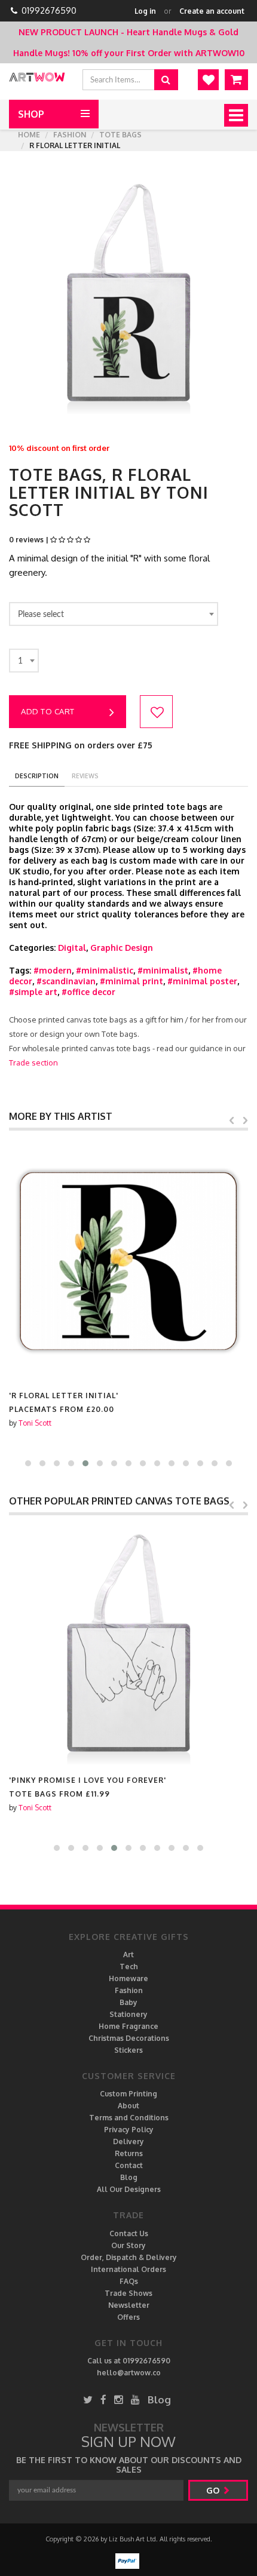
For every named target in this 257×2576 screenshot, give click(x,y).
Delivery (128, 2141)
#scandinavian (66, 981)
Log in (145, 11)
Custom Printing (128, 2094)
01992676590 (49, 10)
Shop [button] (31, 114)
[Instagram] (119, 2400)
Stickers (128, 2050)
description (37, 776)
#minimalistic (105, 970)
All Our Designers (129, 2189)
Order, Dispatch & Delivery (129, 2257)
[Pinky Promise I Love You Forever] (128, 1645)
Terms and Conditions (129, 2118)
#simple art (33, 992)
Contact (129, 2165)
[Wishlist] (208, 80)
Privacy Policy (129, 2130)
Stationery (128, 2014)
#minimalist (163, 970)
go (214, 2490)
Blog (129, 2177)
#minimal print (131, 981)
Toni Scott (35, 1423)
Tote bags (120, 135)
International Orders (128, 2269)
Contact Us (129, 2233)
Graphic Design (122, 948)
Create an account (212, 11)
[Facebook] (103, 2400)
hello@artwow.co (129, 2373)
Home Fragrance (128, 2026)
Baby (128, 2002)
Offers (128, 2317)
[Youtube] (135, 2400)
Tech (129, 1966)
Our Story (128, 2245)
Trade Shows (128, 2293)
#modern (53, 970)
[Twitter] (88, 2400)
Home (29, 135)
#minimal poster (202, 981)
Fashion (70, 135)
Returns (129, 2153)
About (128, 2106)
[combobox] (114, 614)
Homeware (128, 1978)
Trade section (33, 1063)
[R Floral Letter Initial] (128, 1260)
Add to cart (48, 711)
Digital (72, 948)
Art (128, 1955)
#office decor (88, 992)
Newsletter (129, 2305)
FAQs (129, 2281)
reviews (85, 776)
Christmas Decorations (129, 2038)
